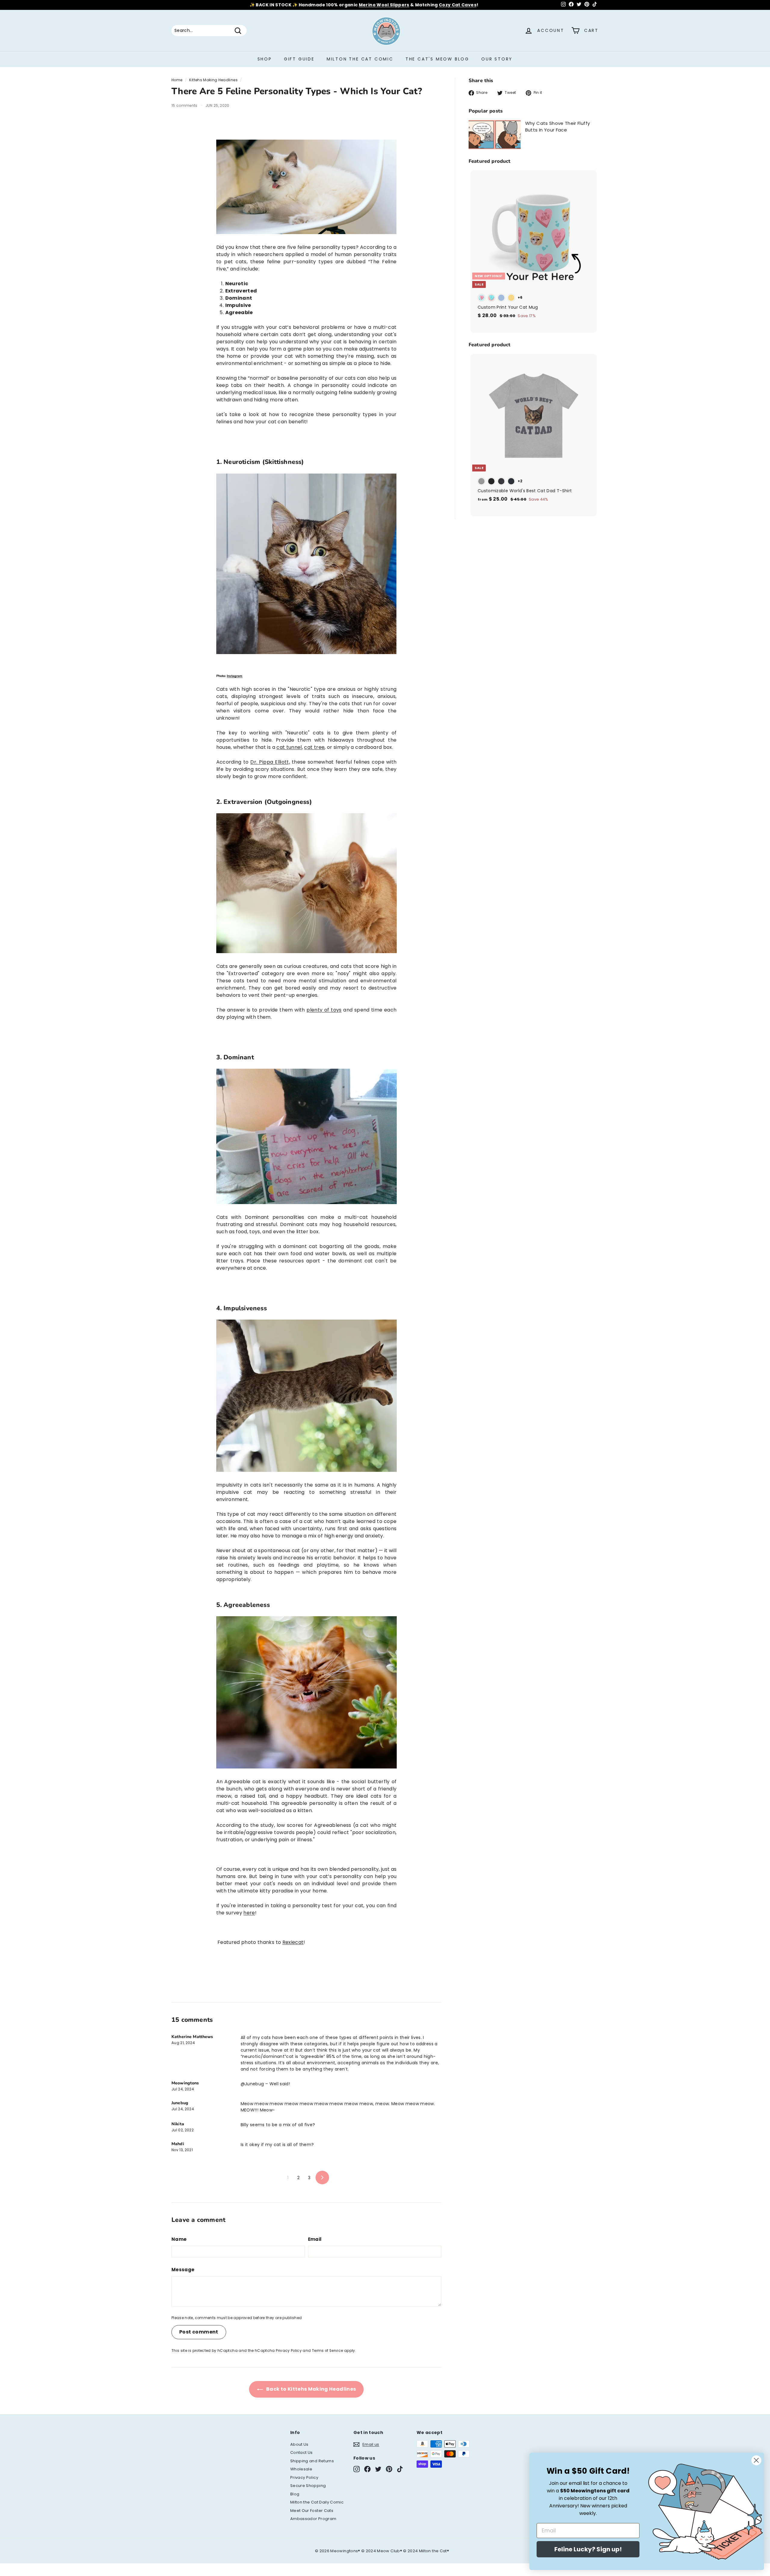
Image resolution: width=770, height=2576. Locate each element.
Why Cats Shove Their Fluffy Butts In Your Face (557, 127)
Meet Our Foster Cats (312, 2511)
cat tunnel (289, 747)
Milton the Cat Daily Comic (317, 2502)
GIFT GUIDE (299, 59)
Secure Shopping (308, 2486)
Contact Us (302, 2452)
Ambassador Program (313, 2519)
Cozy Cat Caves (458, 5)
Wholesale (301, 2469)
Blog (295, 2494)
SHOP (265, 59)
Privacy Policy (289, 2351)
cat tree (314, 747)
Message (183, 2270)
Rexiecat (293, 1942)
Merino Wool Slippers (384, 5)
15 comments (185, 105)
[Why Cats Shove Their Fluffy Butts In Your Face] (495, 135)
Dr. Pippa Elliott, (270, 762)
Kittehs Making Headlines (213, 80)
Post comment (199, 2332)
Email (315, 2239)
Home (177, 80)
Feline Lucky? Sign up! (588, 2549)
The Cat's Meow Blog (437, 59)
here (249, 1913)
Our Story (497, 59)
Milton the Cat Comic (360, 59)
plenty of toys (324, 1010)
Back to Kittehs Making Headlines (311, 2389)
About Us (299, 2444)
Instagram (235, 676)
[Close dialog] (756, 2460)
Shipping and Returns (312, 2461)
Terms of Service (328, 2351)
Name (179, 2239)
